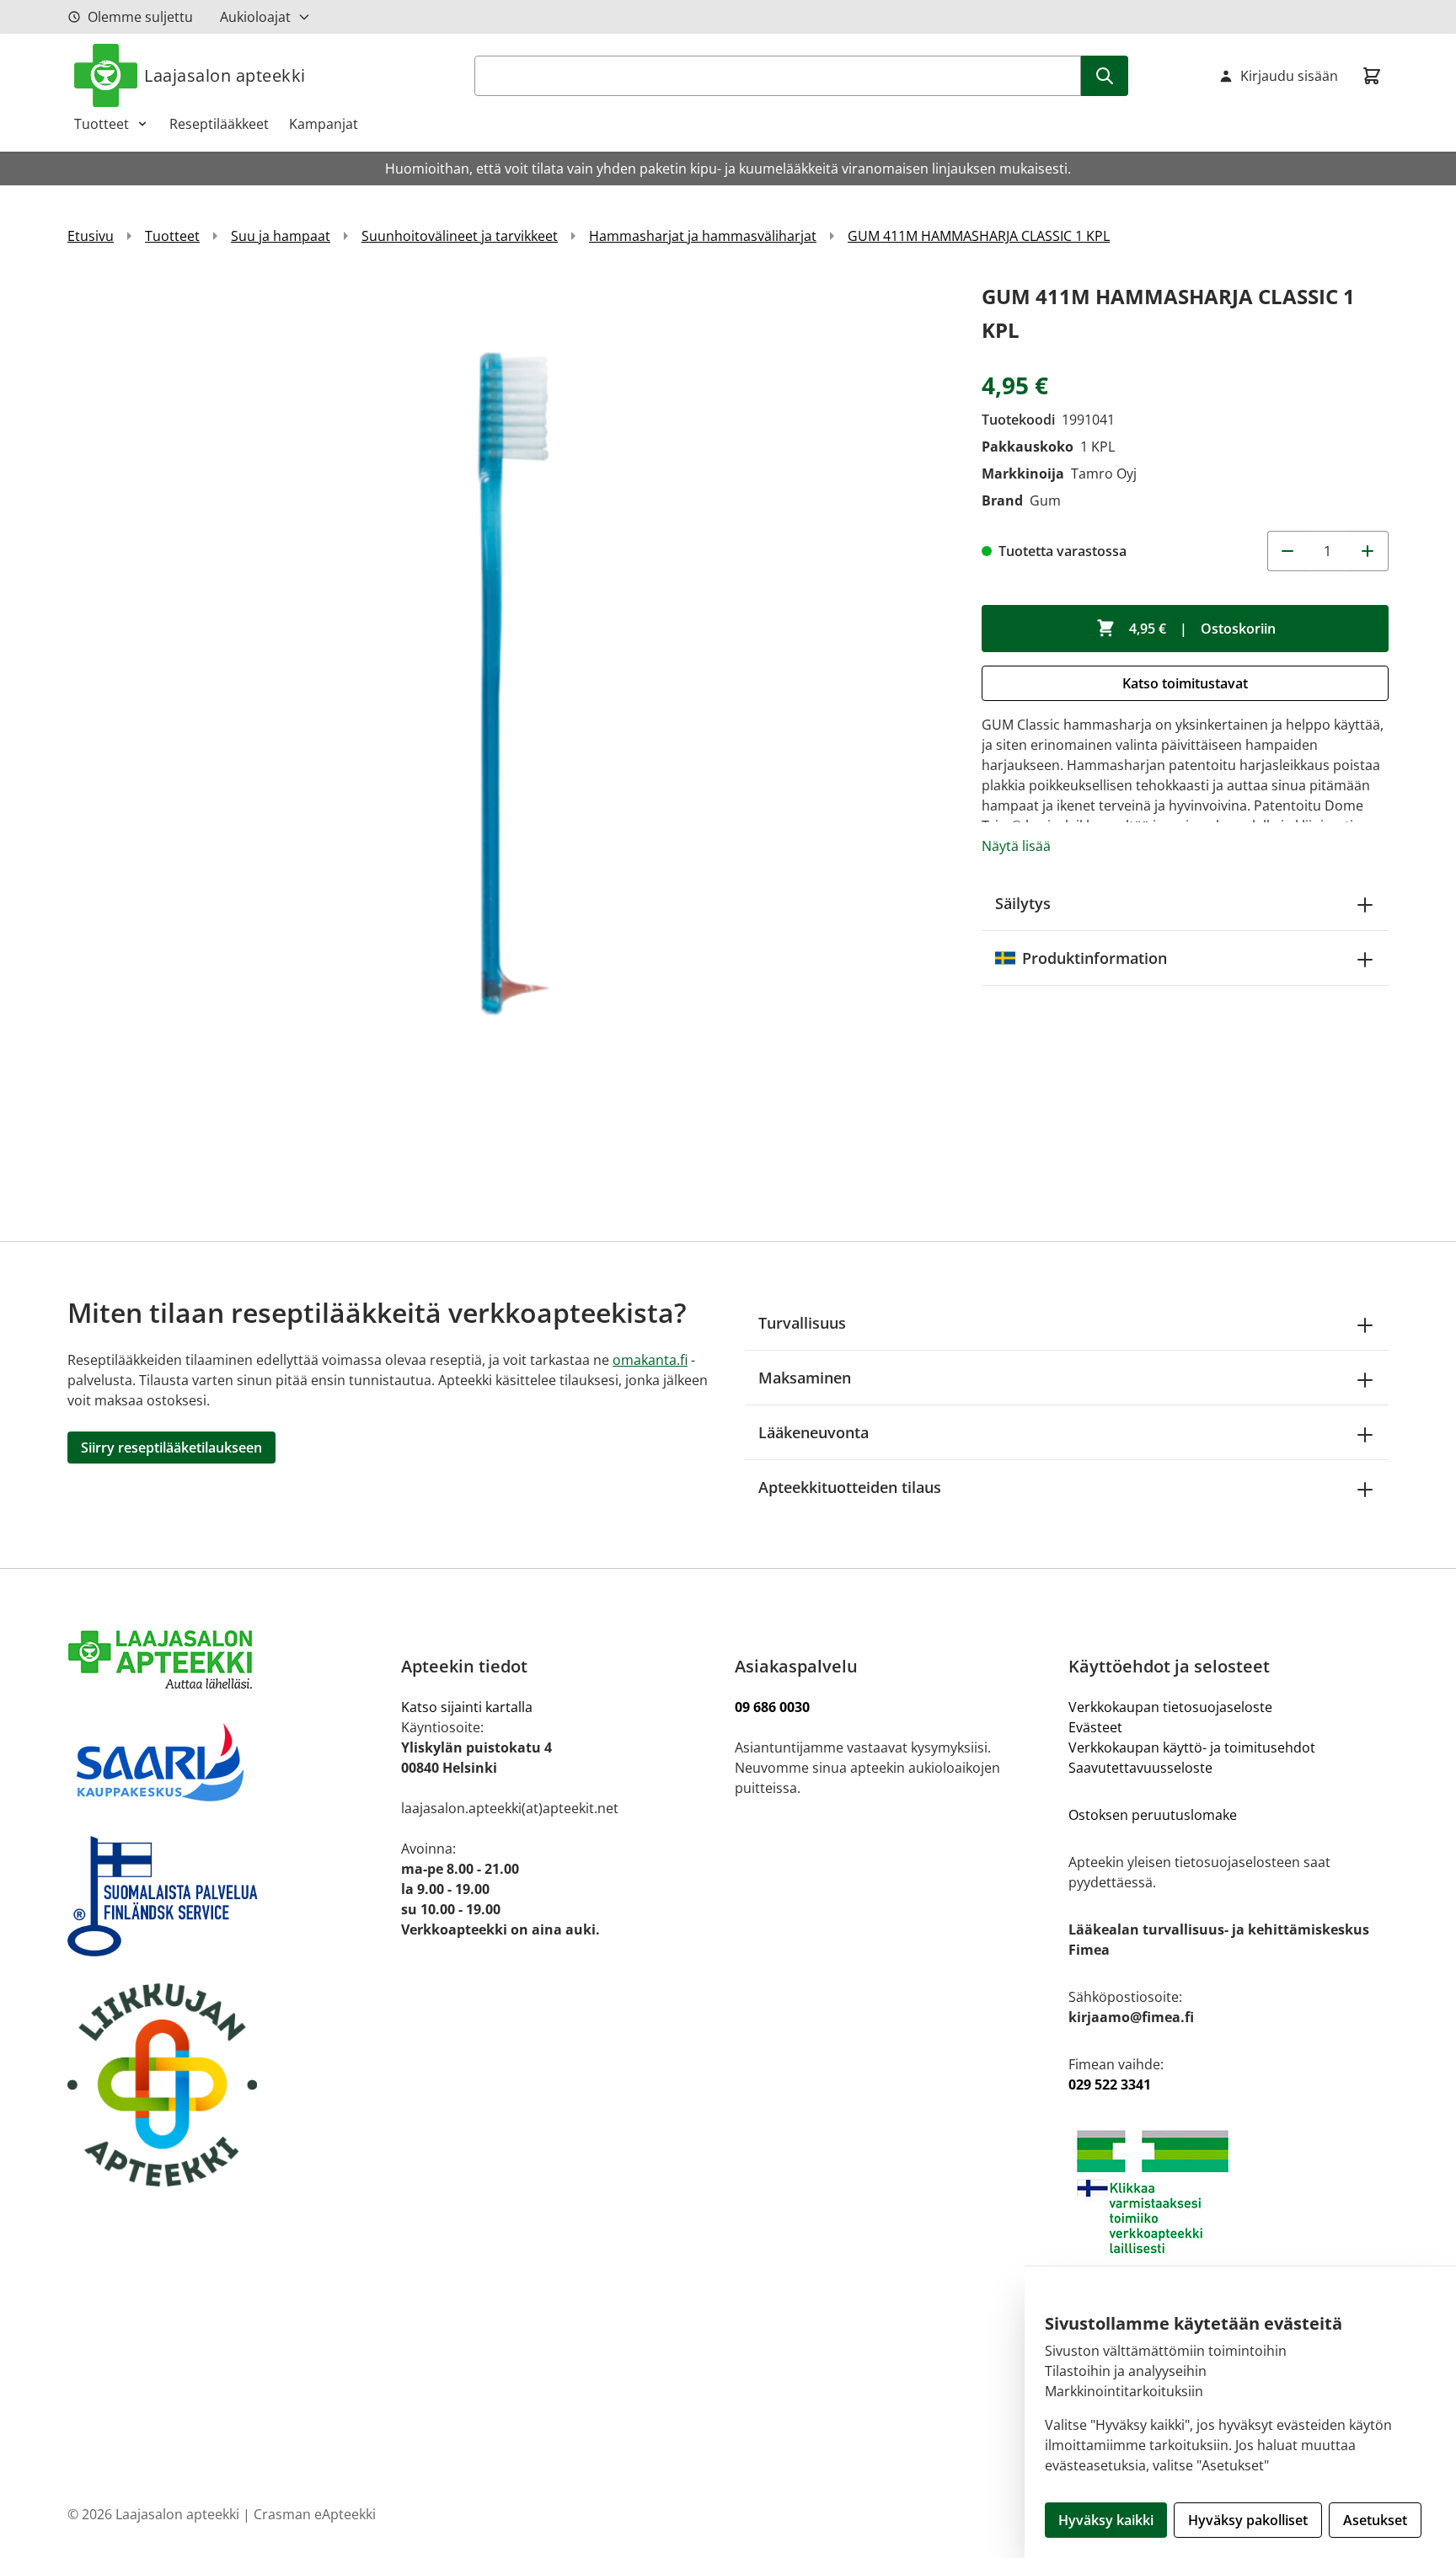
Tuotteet (102, 124)
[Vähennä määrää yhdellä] (1287, 551)
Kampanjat (324, 124)
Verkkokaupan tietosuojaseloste (1170, 1707)
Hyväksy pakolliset (1248, 2520)
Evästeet (1095, 1727)
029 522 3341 (1110, 2084)
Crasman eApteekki (315, 2514)
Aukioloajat (255, 17)
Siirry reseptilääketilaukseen (171, 1448)
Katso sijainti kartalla (467, 1707)
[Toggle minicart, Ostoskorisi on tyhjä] (1372, 76)
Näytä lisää (1016, 846)
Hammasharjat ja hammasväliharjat (703, 236)
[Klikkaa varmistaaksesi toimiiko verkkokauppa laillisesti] (1228, 2192)
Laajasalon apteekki (225, 75)
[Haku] (1105, 76)
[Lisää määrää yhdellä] (1368, 551)
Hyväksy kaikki (1106, 2520)
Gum (1045, 500)
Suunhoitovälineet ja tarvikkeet (460, 236)
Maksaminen (805, 1378)
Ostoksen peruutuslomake (1153, 1815)
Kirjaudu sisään (1289, 76)
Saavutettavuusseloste (1140, 1768)
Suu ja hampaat (281, 236)
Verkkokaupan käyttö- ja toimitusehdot (1194, 1747)
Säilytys (1023, 903)
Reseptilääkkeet (219, 124)
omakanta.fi (650, 1360)
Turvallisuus (802, 1323)
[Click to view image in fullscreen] (508, 720)
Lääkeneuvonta (814, 1432)
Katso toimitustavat (1185, 683)
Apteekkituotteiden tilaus (850, 1487)
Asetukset (1375, 2520)
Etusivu (91, 236)
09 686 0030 (772, 1707)
